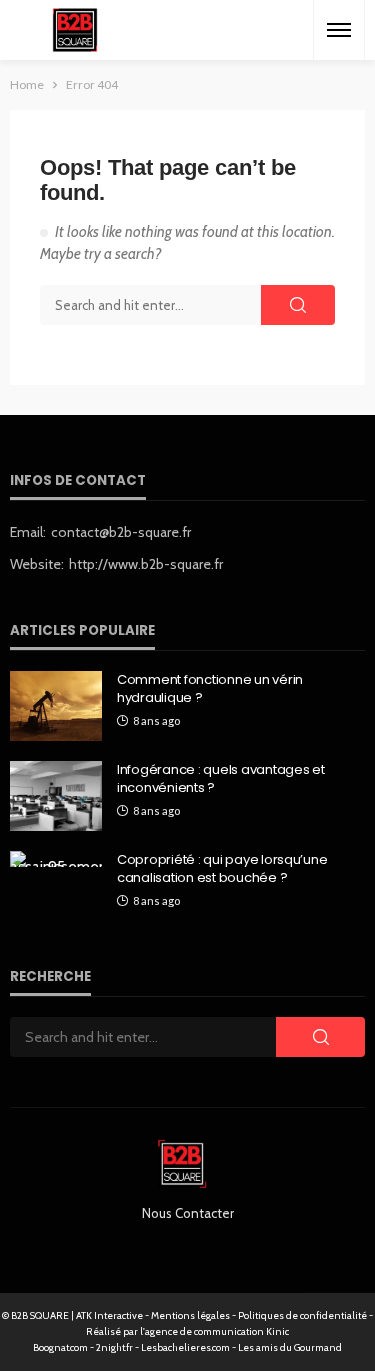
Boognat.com (60, 1347)
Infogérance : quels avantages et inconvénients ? (221, 779)
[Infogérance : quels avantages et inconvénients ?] (56, 796)
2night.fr (114, 1347)
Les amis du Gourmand (290, 1347)
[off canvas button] (339, 30)
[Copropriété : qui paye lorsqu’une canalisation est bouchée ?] (56, 859)
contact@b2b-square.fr (121, 532)
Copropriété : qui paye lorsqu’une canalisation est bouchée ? (222, 869)
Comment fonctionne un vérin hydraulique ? (210, 689)
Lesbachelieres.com (185, 1347)
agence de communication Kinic (217, 1331)
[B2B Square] (75, 30)
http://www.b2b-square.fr (146, 564)
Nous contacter (188, 1213)
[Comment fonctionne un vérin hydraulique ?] (56, 706)
